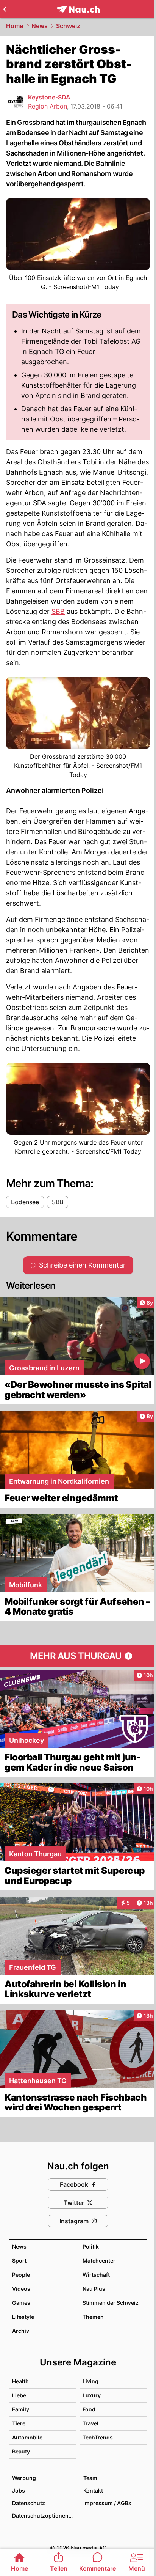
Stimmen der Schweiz (111, 2303)
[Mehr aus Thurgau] (78, 1656)
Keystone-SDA (49, 97)
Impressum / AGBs (107, 2503)
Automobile (27, 2437)
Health (20, 2381)
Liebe (19, 2395)
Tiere (19, 2423)
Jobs (19, 2490)
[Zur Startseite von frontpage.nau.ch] (78, 9)
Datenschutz (29, 2503)
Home (15, 26)
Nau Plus (94, 2289)
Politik (91, 2247)
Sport (19, 2261)
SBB (58, 611)
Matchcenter (99, 2261)
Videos (21, 2289)
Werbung (24, 2478)
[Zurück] (5, 9)
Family (21, 2409)
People (21, 2275)
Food (89, 2409)
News (40, 26)
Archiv (21, 2331)
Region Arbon (48, 106)
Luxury (92, 2395)
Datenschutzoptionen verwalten (44, 2515)
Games (21, 2303)
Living (90, 2381)
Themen (93, 2317)
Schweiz (68, 26)
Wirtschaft (96, 2275)
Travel (90, 2423)
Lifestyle (23, 2317)
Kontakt (93, 2490)
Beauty (21, 2451)
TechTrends (98, 2437)
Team (90, 2478)
